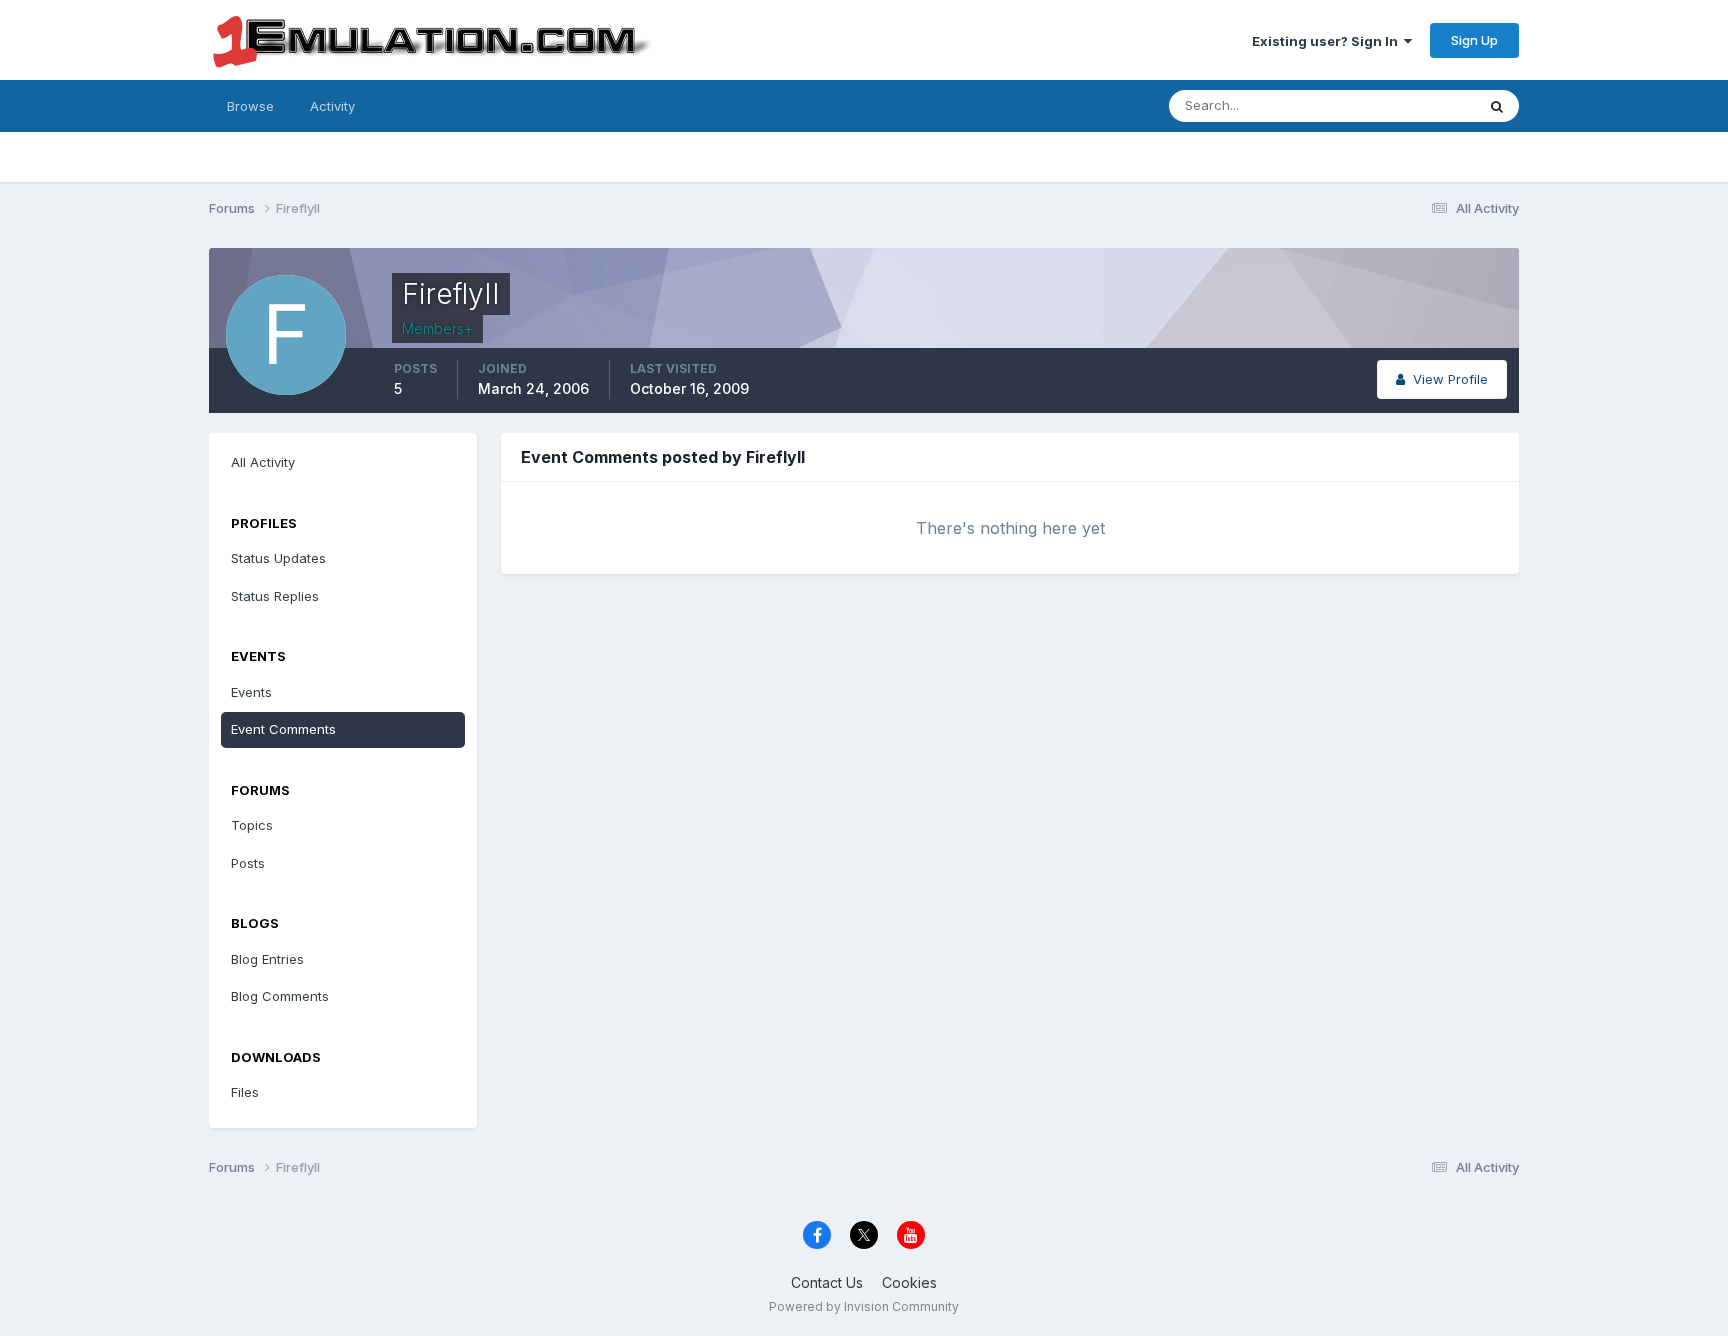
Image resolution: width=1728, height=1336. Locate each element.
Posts (248, 863)
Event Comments (283, 729)
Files (245, 1092)
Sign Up (1474, 40)
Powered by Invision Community (864, 1306)
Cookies (909, 1282)
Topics (252, 825)
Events (251, 692)
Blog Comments (280, 996)
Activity (332, 106)
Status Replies (275, 596)
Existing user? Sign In (1328, 41)
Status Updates (1402, 105)
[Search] (1497, 106)
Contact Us (827, 1282)
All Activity (263, 462)
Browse (250, 106)
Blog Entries (267, 959)
